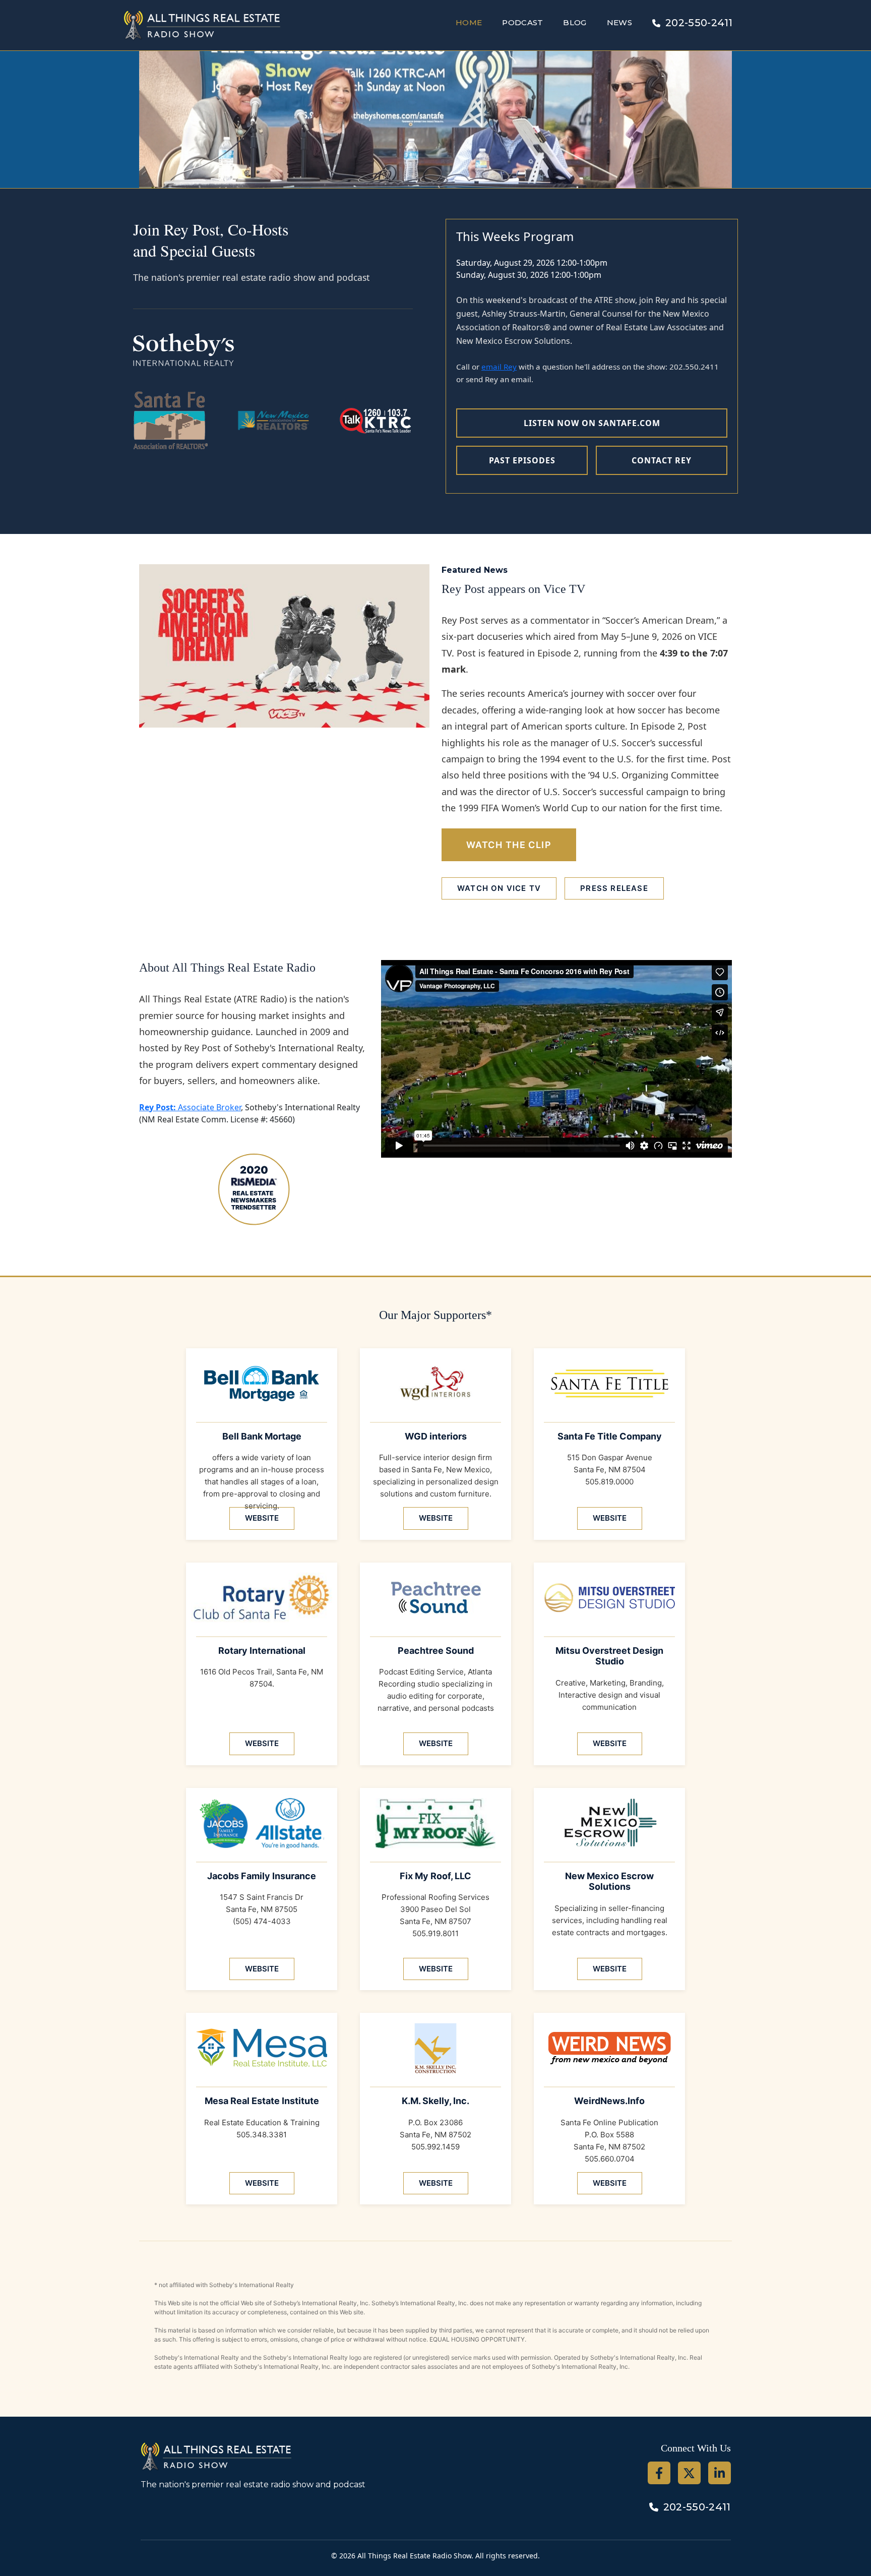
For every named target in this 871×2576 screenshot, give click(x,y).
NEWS (619, 22)
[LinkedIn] (720, 2473)
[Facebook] (659, 2473)
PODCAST (522, 22)
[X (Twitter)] (689, 2473)
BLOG (575, 22)
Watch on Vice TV (499, 888)
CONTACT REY (662, 460)
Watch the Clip (509, 845)
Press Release (614, 888)
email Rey (499, 367)
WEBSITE (262, 1518)
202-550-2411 (699, 23)
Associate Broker (190, 1107)
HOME (469, 22)
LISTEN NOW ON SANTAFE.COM (592, 423)
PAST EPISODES (522, 460)
